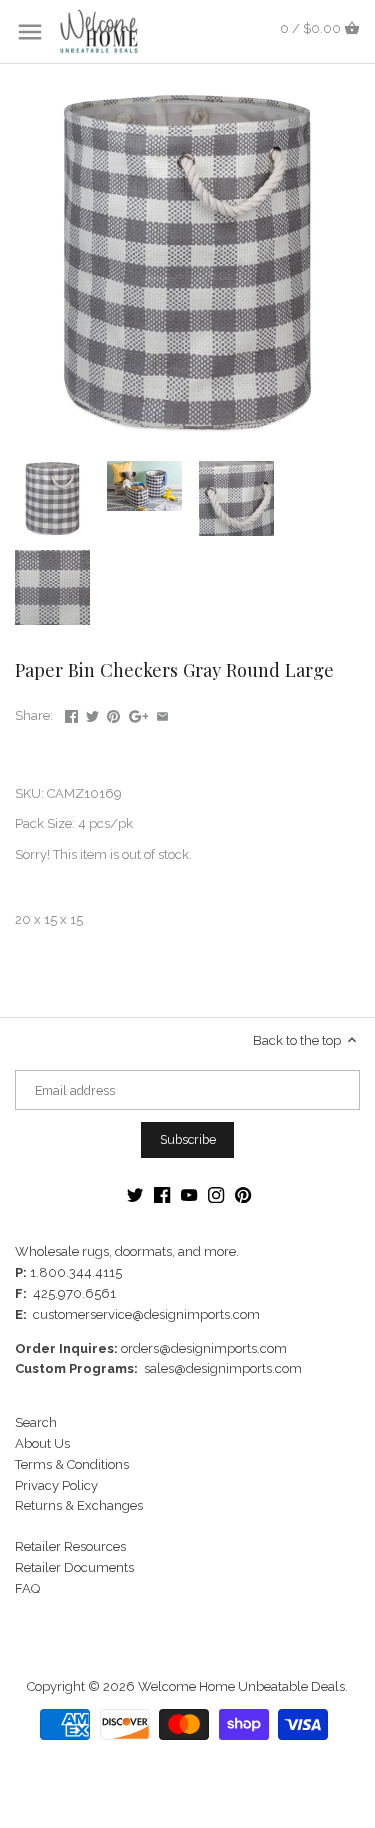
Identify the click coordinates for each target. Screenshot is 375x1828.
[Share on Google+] (139, 713)
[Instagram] (216, 1195)
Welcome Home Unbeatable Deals (241, 1686)
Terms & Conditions (72, 1464)
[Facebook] (162, 1195)
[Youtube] (189, 1195)
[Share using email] (162, 713)
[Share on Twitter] (92, 713)
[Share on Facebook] (71, 713)
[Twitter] (135, 1195)
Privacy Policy (56, 1485)
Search (36, 1422)
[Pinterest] (243, 1195)
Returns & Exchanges (79, 1505)
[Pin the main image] (113, 713)
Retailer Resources (70, 1546)
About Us (42, 1443)
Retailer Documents (74, 1567)
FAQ (27, 1588)
